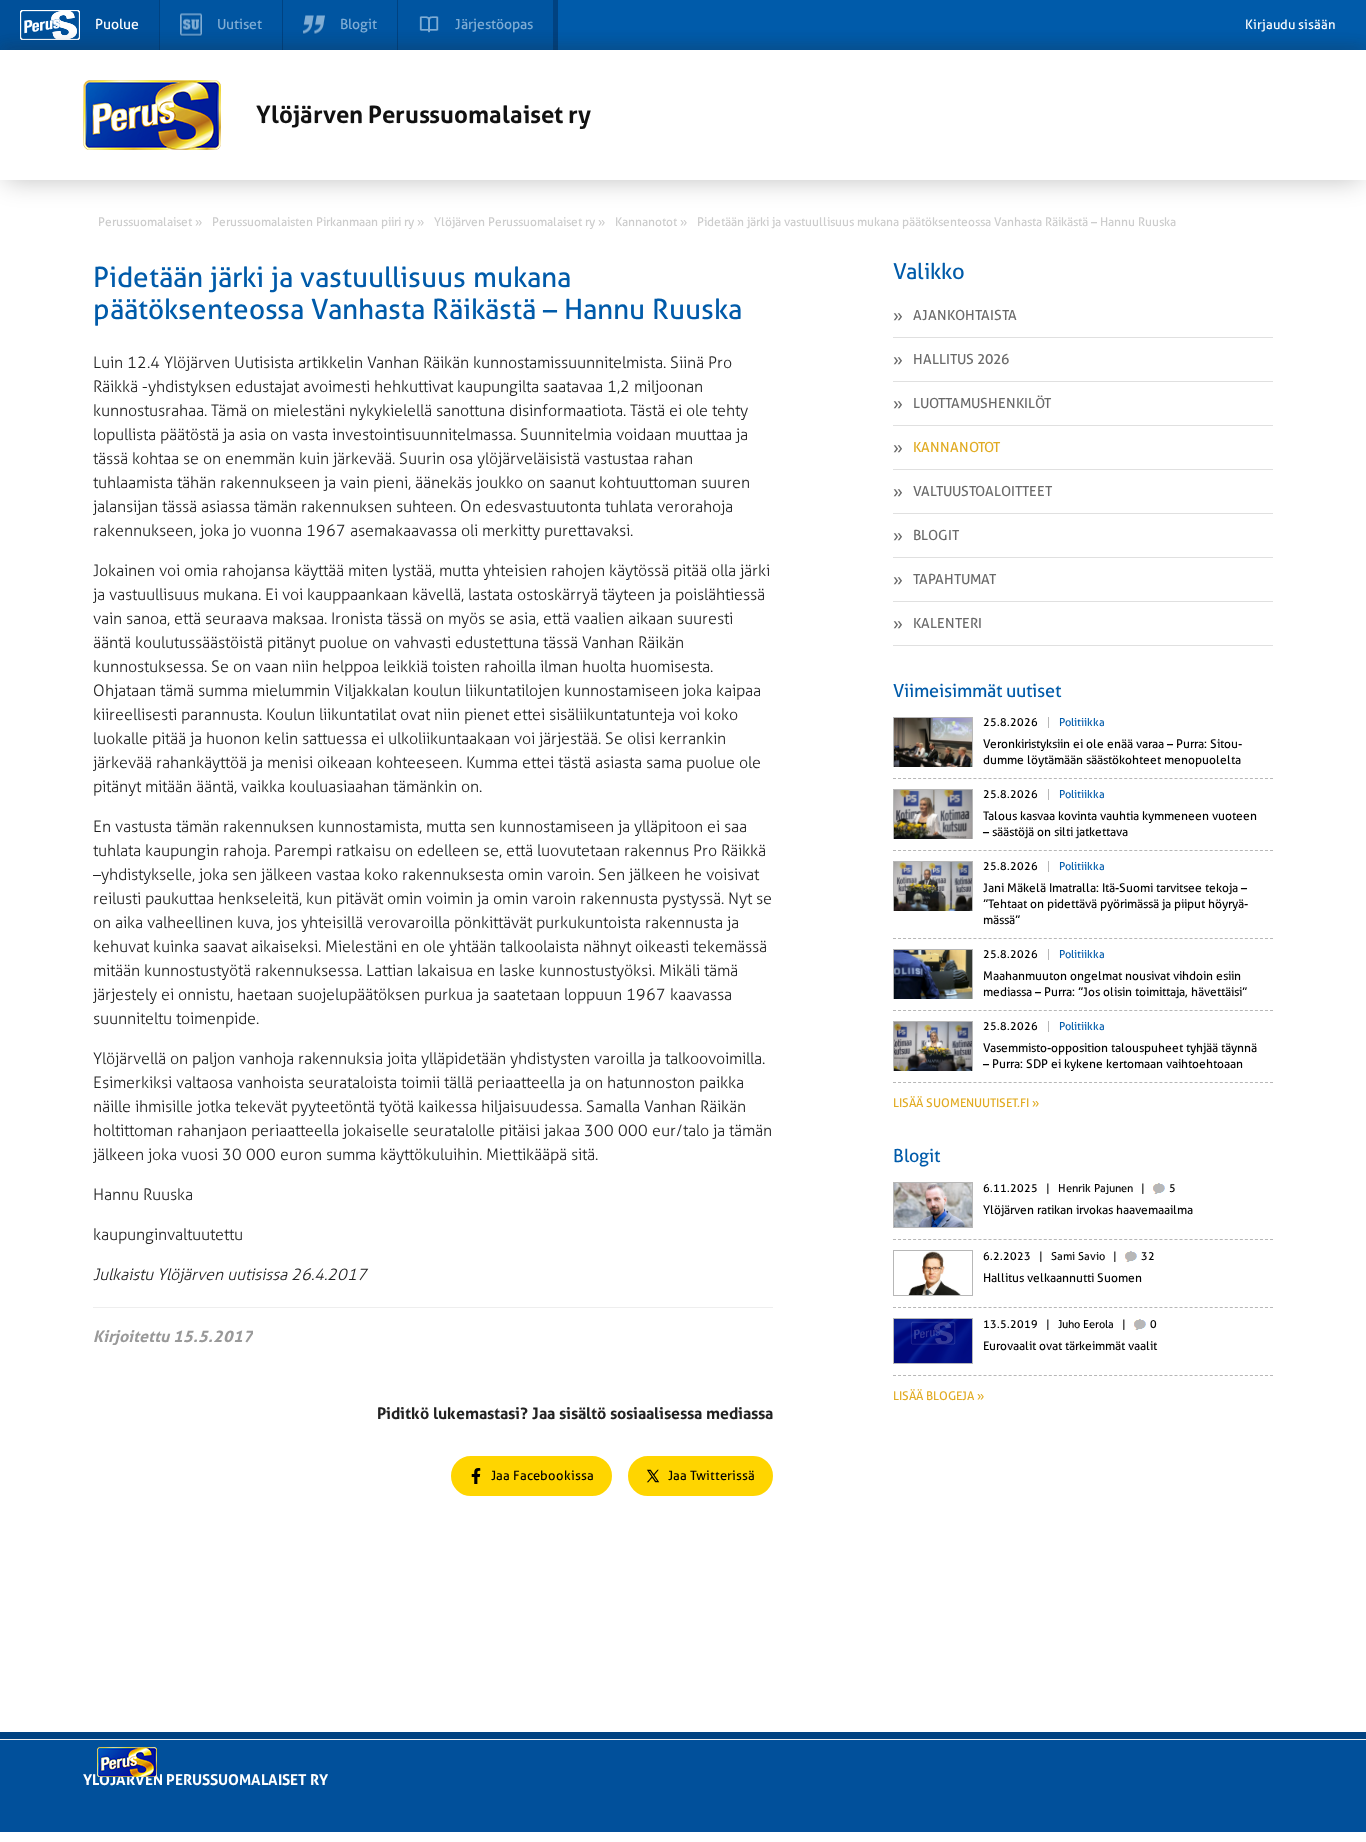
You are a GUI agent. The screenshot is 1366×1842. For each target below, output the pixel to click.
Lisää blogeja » (938, 1396)
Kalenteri (947, 623)
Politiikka (1082, 722)
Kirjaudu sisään (1290, 24)
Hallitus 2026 (961, 359)
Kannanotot (956, 447)
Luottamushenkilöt (982, 403)
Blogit (936, 535)
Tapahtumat (954, 579)
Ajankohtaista (965, 315)
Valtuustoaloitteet (982, 491)
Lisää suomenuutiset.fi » (966, 1103)
